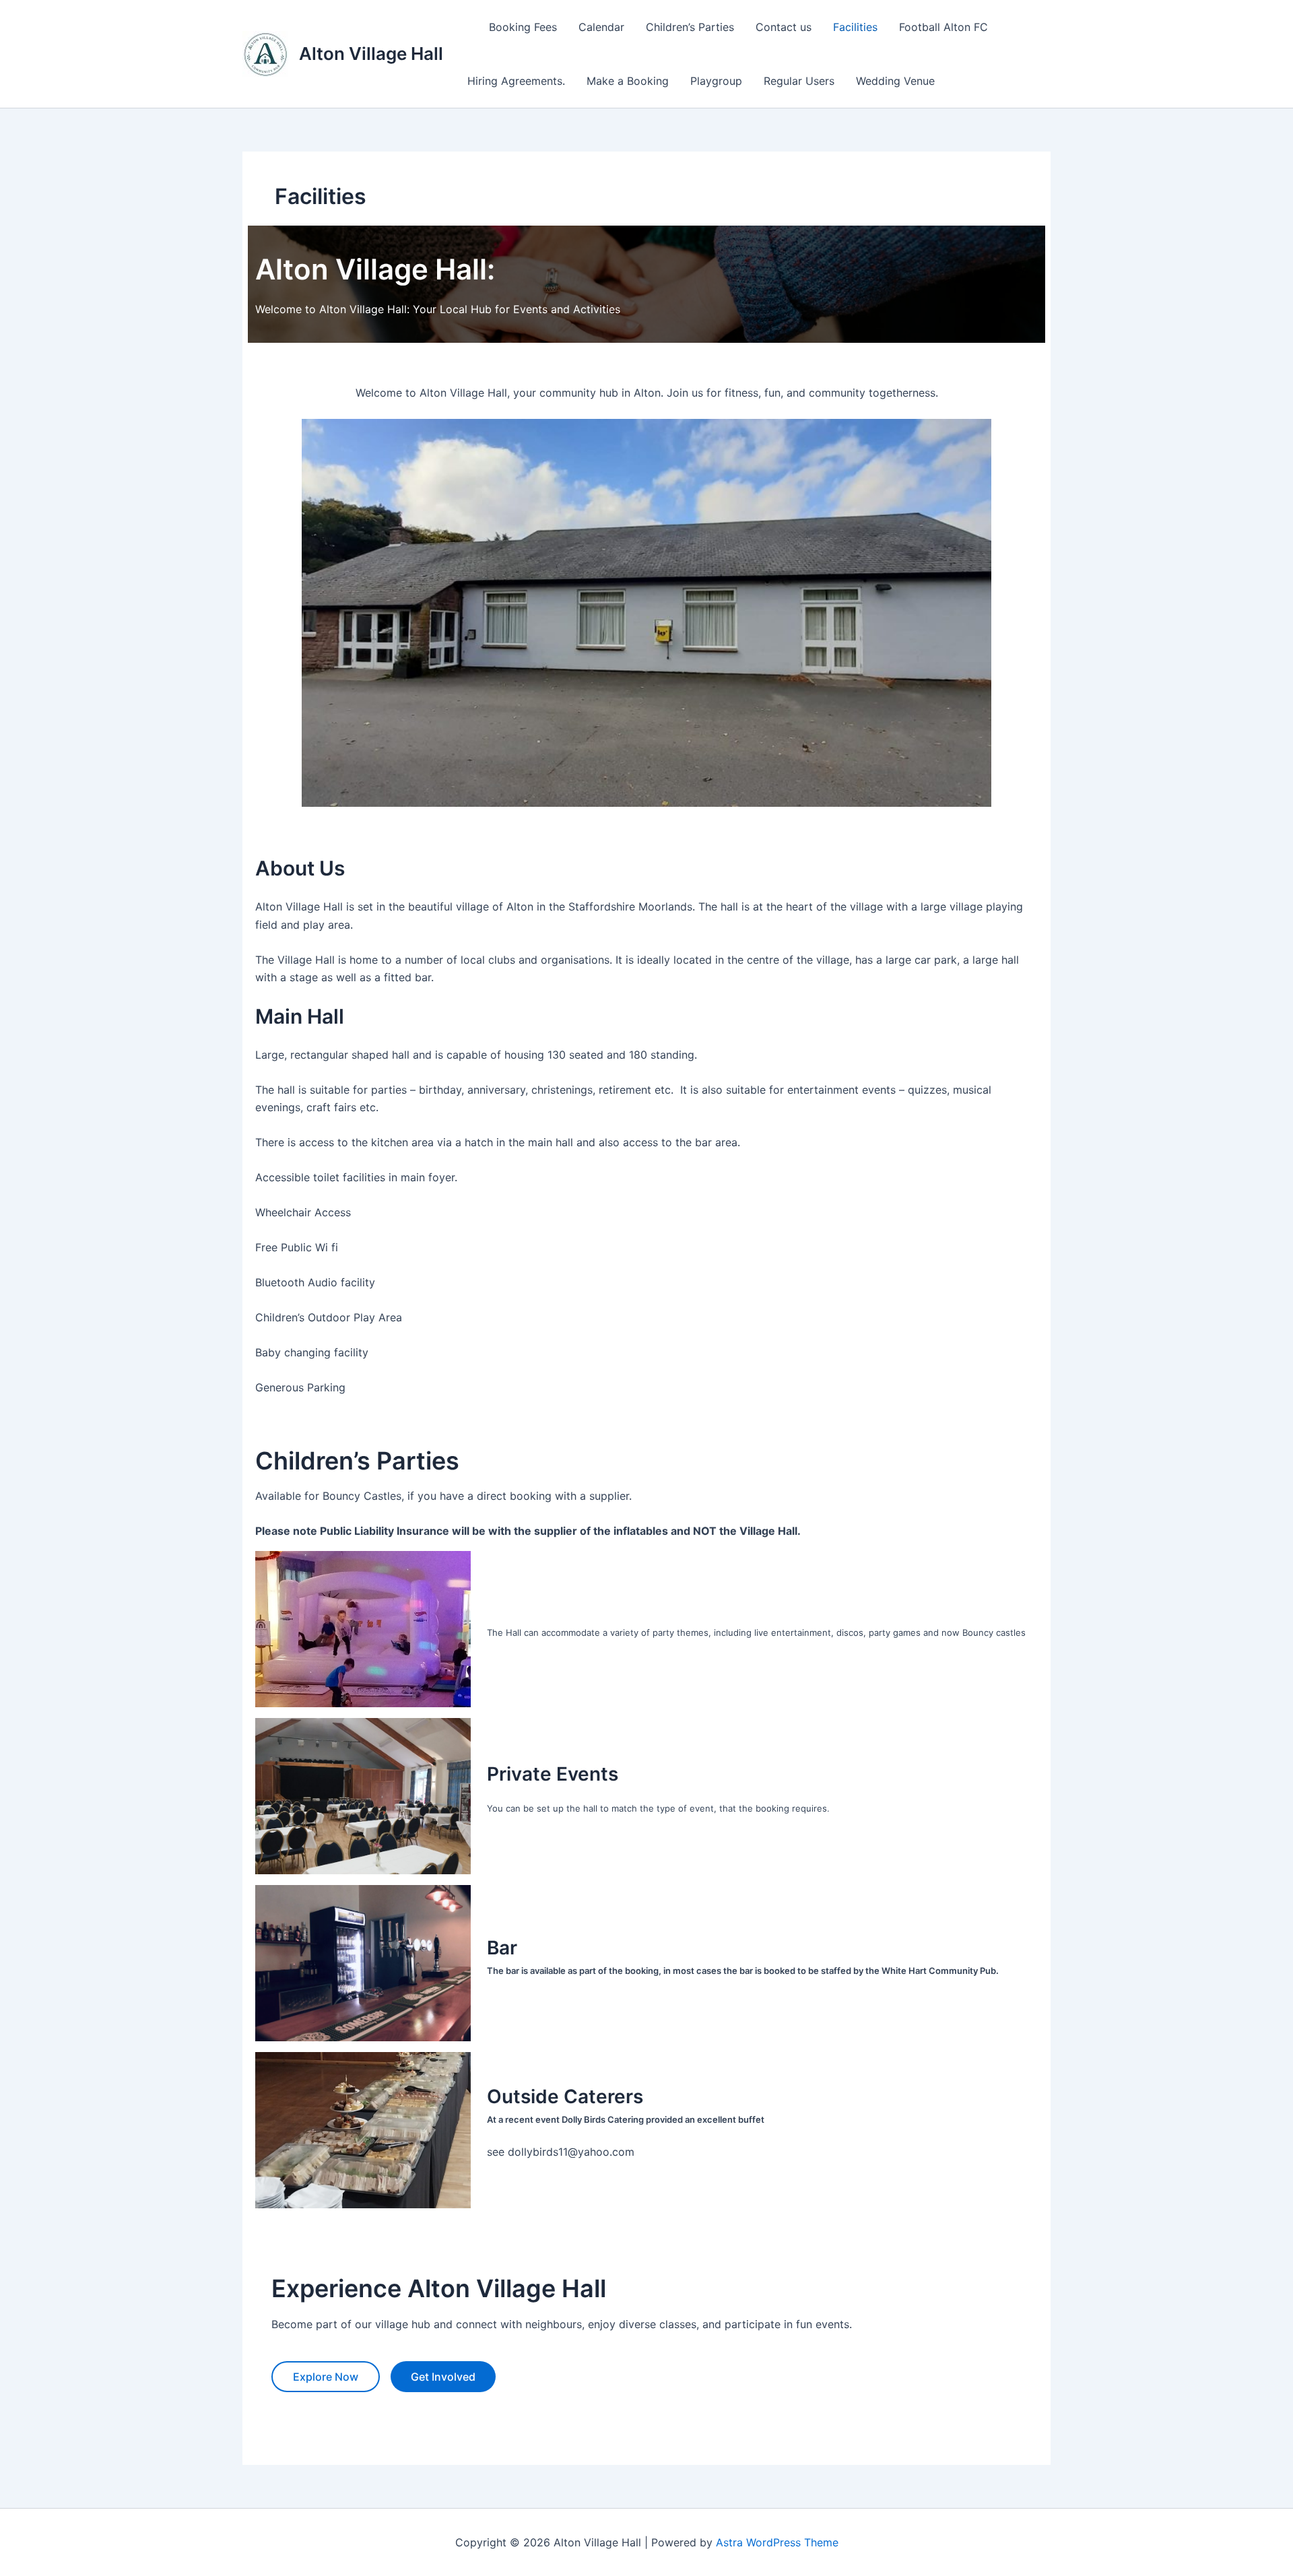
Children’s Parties (690, 27)
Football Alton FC (943, 27)
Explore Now (326, 2377)
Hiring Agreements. (516, 81)
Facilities (855, 27)
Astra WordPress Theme (777, 2542)
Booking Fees (523, 27)
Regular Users (799, 81)
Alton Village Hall (371, 54)
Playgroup (716, 81)
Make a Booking (628, 81)
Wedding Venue (895, 81)
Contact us (784, 27)
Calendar (601, 27)
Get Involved (443, 2377)
